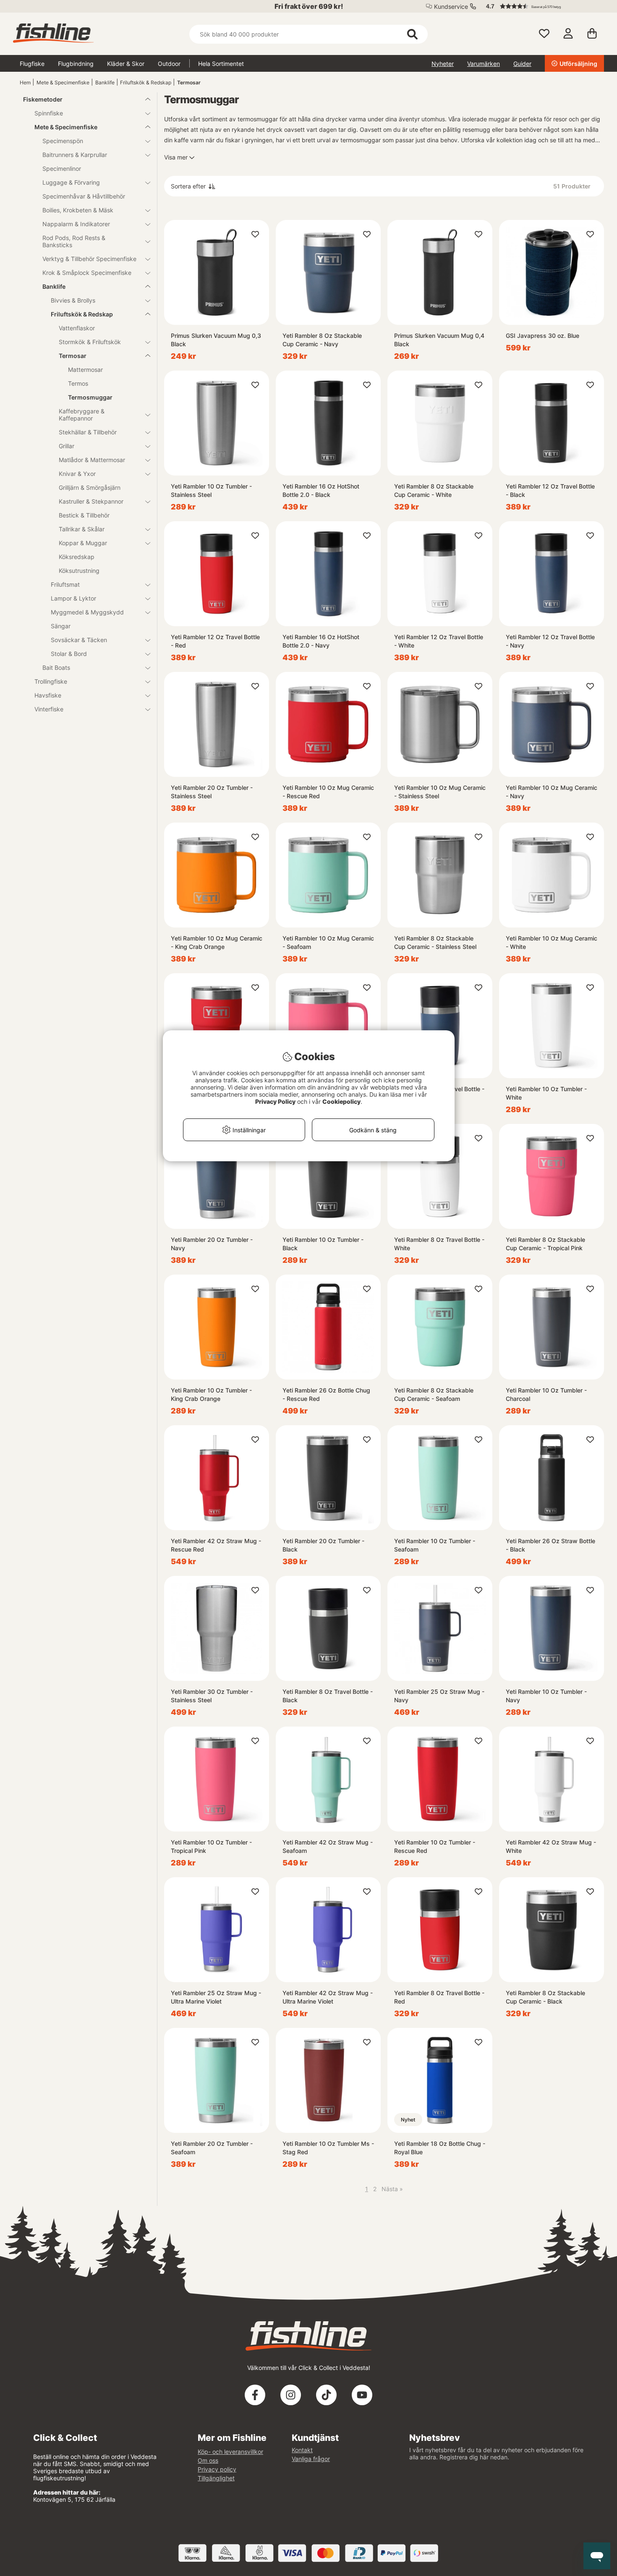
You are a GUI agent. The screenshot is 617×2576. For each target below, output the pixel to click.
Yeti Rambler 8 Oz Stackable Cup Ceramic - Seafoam (434, 1394)
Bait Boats (56, 668)
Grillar (67, 446)
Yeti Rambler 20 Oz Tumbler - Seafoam (212, 2148)
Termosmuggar (90, 397)
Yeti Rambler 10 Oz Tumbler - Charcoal (546, 1394)
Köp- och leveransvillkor (230, 2452)
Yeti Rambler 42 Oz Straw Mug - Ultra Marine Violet (328, 1997)
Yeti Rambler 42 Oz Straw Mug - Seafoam (328, 1846)
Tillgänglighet (216, 2478)
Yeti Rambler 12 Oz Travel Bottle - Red (215, 641)
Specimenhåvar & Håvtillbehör (84, 196)
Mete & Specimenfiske (63, 82)
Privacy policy (217, 2469)
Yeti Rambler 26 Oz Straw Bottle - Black (550, 1545)
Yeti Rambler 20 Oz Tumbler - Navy (212, 1244)
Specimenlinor (62, 169)
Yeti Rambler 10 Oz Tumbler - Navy (546, 1696)
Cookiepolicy (341, 1101)
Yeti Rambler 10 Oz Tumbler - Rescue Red (435, 1846)
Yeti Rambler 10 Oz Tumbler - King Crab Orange (211, 1394)
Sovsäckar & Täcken (79, 640)
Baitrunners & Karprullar (75, 155)
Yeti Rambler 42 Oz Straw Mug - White (551, 1846)
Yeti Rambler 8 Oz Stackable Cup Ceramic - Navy (322, 340)
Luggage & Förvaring (71, 182)
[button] (541, 6)
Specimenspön (63, 141)
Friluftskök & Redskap (146, 82)
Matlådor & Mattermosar (92, 460)
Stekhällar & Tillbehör (88, 432)
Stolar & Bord (69, 654)
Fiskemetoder (43, 99)
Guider (522, 64)
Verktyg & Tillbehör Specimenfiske (89, 259)
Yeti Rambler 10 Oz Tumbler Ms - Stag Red (328, 2148)
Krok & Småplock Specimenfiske (87, 273)
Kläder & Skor (126, 64)
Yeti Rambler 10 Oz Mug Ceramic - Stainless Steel (440, 792)
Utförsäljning (578, 64)
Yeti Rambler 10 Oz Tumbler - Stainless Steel (211, 490)
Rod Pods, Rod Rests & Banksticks (74, 241)
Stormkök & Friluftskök (90, 342)
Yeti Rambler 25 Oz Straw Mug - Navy (439, 1696)
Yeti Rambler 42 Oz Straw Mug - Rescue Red (216, 1545)
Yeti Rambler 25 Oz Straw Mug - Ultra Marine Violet (216, 1997)
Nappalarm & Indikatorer (76, 224)
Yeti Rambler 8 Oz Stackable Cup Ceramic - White (434, 490)
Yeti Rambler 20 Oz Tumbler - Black (323, 1545)
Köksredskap (77, 557)
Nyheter (443, 64)
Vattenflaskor (77, 328)
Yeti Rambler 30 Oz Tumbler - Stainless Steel (212, 1696)
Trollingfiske (51, 681)
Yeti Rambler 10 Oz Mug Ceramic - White (552, 942)
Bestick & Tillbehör (84, 515)
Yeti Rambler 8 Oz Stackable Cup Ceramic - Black (545, 1997)
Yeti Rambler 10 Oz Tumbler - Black (323, 1244)
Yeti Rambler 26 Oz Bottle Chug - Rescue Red (326, 1394)
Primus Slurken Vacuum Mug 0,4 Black (439, 340)
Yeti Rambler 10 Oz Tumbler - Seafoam (435, 1545)
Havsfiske (48, 695)
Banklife (105, 82)
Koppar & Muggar (83, 543)
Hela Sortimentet (221, 64)
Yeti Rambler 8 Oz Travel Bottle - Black (328, 1696)
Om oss (208, 2460)
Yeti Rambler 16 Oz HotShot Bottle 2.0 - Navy (321, 641)
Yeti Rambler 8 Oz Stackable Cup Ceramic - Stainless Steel (435, 942)
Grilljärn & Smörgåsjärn (90, 487)
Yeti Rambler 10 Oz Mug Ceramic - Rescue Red (328, 792)
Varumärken (484, 64)
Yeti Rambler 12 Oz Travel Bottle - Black (550, 490)
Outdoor (169, 64)
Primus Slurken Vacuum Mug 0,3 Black (216, 340)
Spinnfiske (49, 113)
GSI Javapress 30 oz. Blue (542, 336)
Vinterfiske (49, 709)
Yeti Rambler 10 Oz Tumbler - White (546, 1093)
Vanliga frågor (311, 2459)
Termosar (189, 82)
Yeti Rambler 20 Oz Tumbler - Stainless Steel (212, 792)
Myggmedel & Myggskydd (87, 612)
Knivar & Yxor (77, 474)
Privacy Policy (275, 1101)
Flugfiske (32, 64)
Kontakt (302, 2450)
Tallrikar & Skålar (82, 529)
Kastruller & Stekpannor (91, 501)
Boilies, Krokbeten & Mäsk (78, 210)
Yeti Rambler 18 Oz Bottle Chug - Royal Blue (440, 2148)
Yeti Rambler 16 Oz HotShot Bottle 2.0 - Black (321, 490)
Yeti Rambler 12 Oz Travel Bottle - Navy (550, 641)
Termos (78, 383)
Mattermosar (85, 370)
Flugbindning (76, 64)
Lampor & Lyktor (73, 598)
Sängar (61, 626)
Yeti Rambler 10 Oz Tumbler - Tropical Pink (211, 1846)
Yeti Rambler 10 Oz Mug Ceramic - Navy (552, 792)
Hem (25, 82)
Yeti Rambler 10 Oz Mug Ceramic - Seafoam (328, 942)
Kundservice (451, 7)
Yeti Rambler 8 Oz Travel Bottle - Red (439, 1997)
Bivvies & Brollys (73, 300)
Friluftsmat (65, 584)
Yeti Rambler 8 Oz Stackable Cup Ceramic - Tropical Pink (545, 1244)
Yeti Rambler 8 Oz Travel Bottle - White (439, 1244)
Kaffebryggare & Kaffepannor (82, 415)
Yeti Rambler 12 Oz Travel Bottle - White (439, 641)
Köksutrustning (79, 571)
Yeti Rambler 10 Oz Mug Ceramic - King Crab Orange (217, 942)
